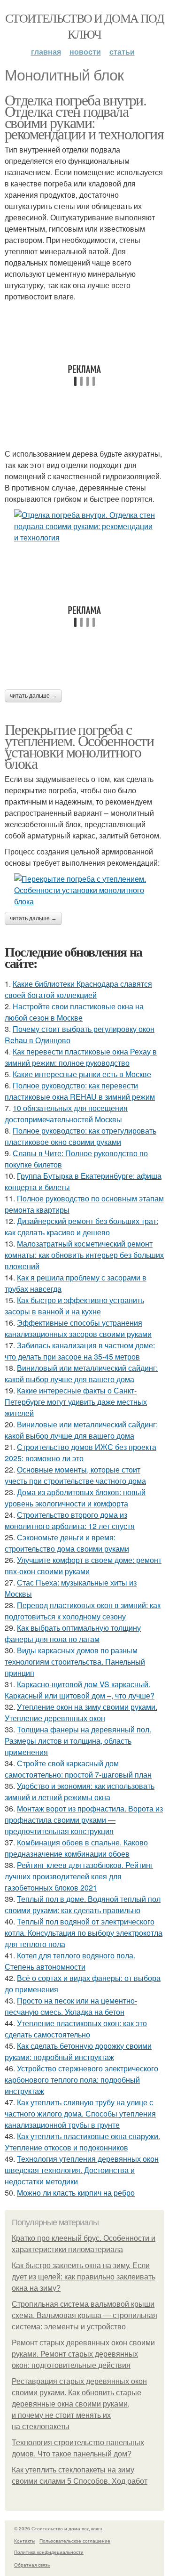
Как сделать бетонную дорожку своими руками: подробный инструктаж (78, 2051)
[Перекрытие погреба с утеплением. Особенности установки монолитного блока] (84, 890)
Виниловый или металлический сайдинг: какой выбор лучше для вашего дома (81, 1373)
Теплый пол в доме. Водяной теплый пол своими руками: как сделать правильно (83, 1904)
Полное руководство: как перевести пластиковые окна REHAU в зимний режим (80, 1091)
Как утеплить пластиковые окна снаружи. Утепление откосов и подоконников (82, 2142)
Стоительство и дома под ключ (84, 26)
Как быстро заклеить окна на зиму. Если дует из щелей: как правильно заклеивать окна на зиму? (84, 2277)
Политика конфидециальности (49, 2552)
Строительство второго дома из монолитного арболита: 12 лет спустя (70, 1520)
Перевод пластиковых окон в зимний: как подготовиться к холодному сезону (83, 1611)
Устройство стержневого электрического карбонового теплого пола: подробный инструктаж (81, 2080)
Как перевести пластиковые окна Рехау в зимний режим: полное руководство (81, 1057)
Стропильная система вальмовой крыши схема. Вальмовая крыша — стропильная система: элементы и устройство (84, 2315)
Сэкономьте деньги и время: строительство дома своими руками (67, 1543)
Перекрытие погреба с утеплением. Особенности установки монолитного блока (79, 746)
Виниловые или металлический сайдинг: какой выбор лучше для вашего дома (81, 1430)
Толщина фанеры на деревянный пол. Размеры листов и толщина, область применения (78, 1741)
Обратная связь (32, 2565)
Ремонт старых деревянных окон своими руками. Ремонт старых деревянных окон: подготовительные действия (83, 2354)
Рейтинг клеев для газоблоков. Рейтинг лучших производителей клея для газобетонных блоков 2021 (79, 1876)
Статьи (122, 52)
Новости (85, 52)
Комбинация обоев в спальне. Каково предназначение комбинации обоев (76, 1848)
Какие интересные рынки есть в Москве (82, 1074)
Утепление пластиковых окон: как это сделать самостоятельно (76, 2029)
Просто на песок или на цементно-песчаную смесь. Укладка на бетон (71, 2006)
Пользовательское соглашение (75, 2541)
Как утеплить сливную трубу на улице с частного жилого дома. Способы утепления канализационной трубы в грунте (80, 2113)
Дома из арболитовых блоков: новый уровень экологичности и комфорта (75, 1498)
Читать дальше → (33, 696)
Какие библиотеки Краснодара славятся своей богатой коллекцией (78, 989)
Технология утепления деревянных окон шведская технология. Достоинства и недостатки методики (82, 2170)
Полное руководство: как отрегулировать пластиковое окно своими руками (81, 1136)
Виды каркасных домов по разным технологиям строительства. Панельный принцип (75, 1662)
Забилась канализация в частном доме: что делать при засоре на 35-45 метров (80, 1351)
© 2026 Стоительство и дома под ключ (58, 2528)
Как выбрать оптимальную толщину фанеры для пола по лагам (73, 1633)
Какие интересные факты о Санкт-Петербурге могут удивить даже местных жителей (76, 1402)
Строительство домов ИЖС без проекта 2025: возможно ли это (81, 1453)
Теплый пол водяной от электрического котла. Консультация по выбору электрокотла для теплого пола (84, 1933)
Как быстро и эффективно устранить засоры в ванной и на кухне (74, 1306)
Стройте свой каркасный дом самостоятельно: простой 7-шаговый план (78, 1769)
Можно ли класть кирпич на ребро (76, 2193)
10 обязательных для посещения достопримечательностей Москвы (66, 1114)
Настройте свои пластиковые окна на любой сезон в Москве (74, 1012)
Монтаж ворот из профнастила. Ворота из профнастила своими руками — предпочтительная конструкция (84, 1820)
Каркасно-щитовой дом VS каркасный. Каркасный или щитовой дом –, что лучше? (80, 1690)
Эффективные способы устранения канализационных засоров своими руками (78, 1328)
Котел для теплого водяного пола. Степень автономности (70, 1961)
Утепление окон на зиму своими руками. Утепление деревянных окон (81, 1712)
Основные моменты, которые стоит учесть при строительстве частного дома (75, 1475)
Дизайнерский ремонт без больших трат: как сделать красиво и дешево (81, 1227)
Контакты (25, 2541)
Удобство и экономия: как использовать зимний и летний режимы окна (80, 1791)
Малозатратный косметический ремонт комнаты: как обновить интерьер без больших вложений (84, 1255)
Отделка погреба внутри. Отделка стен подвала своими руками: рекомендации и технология (84, 117)
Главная (46, 52)
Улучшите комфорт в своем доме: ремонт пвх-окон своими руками (83, 1566)
